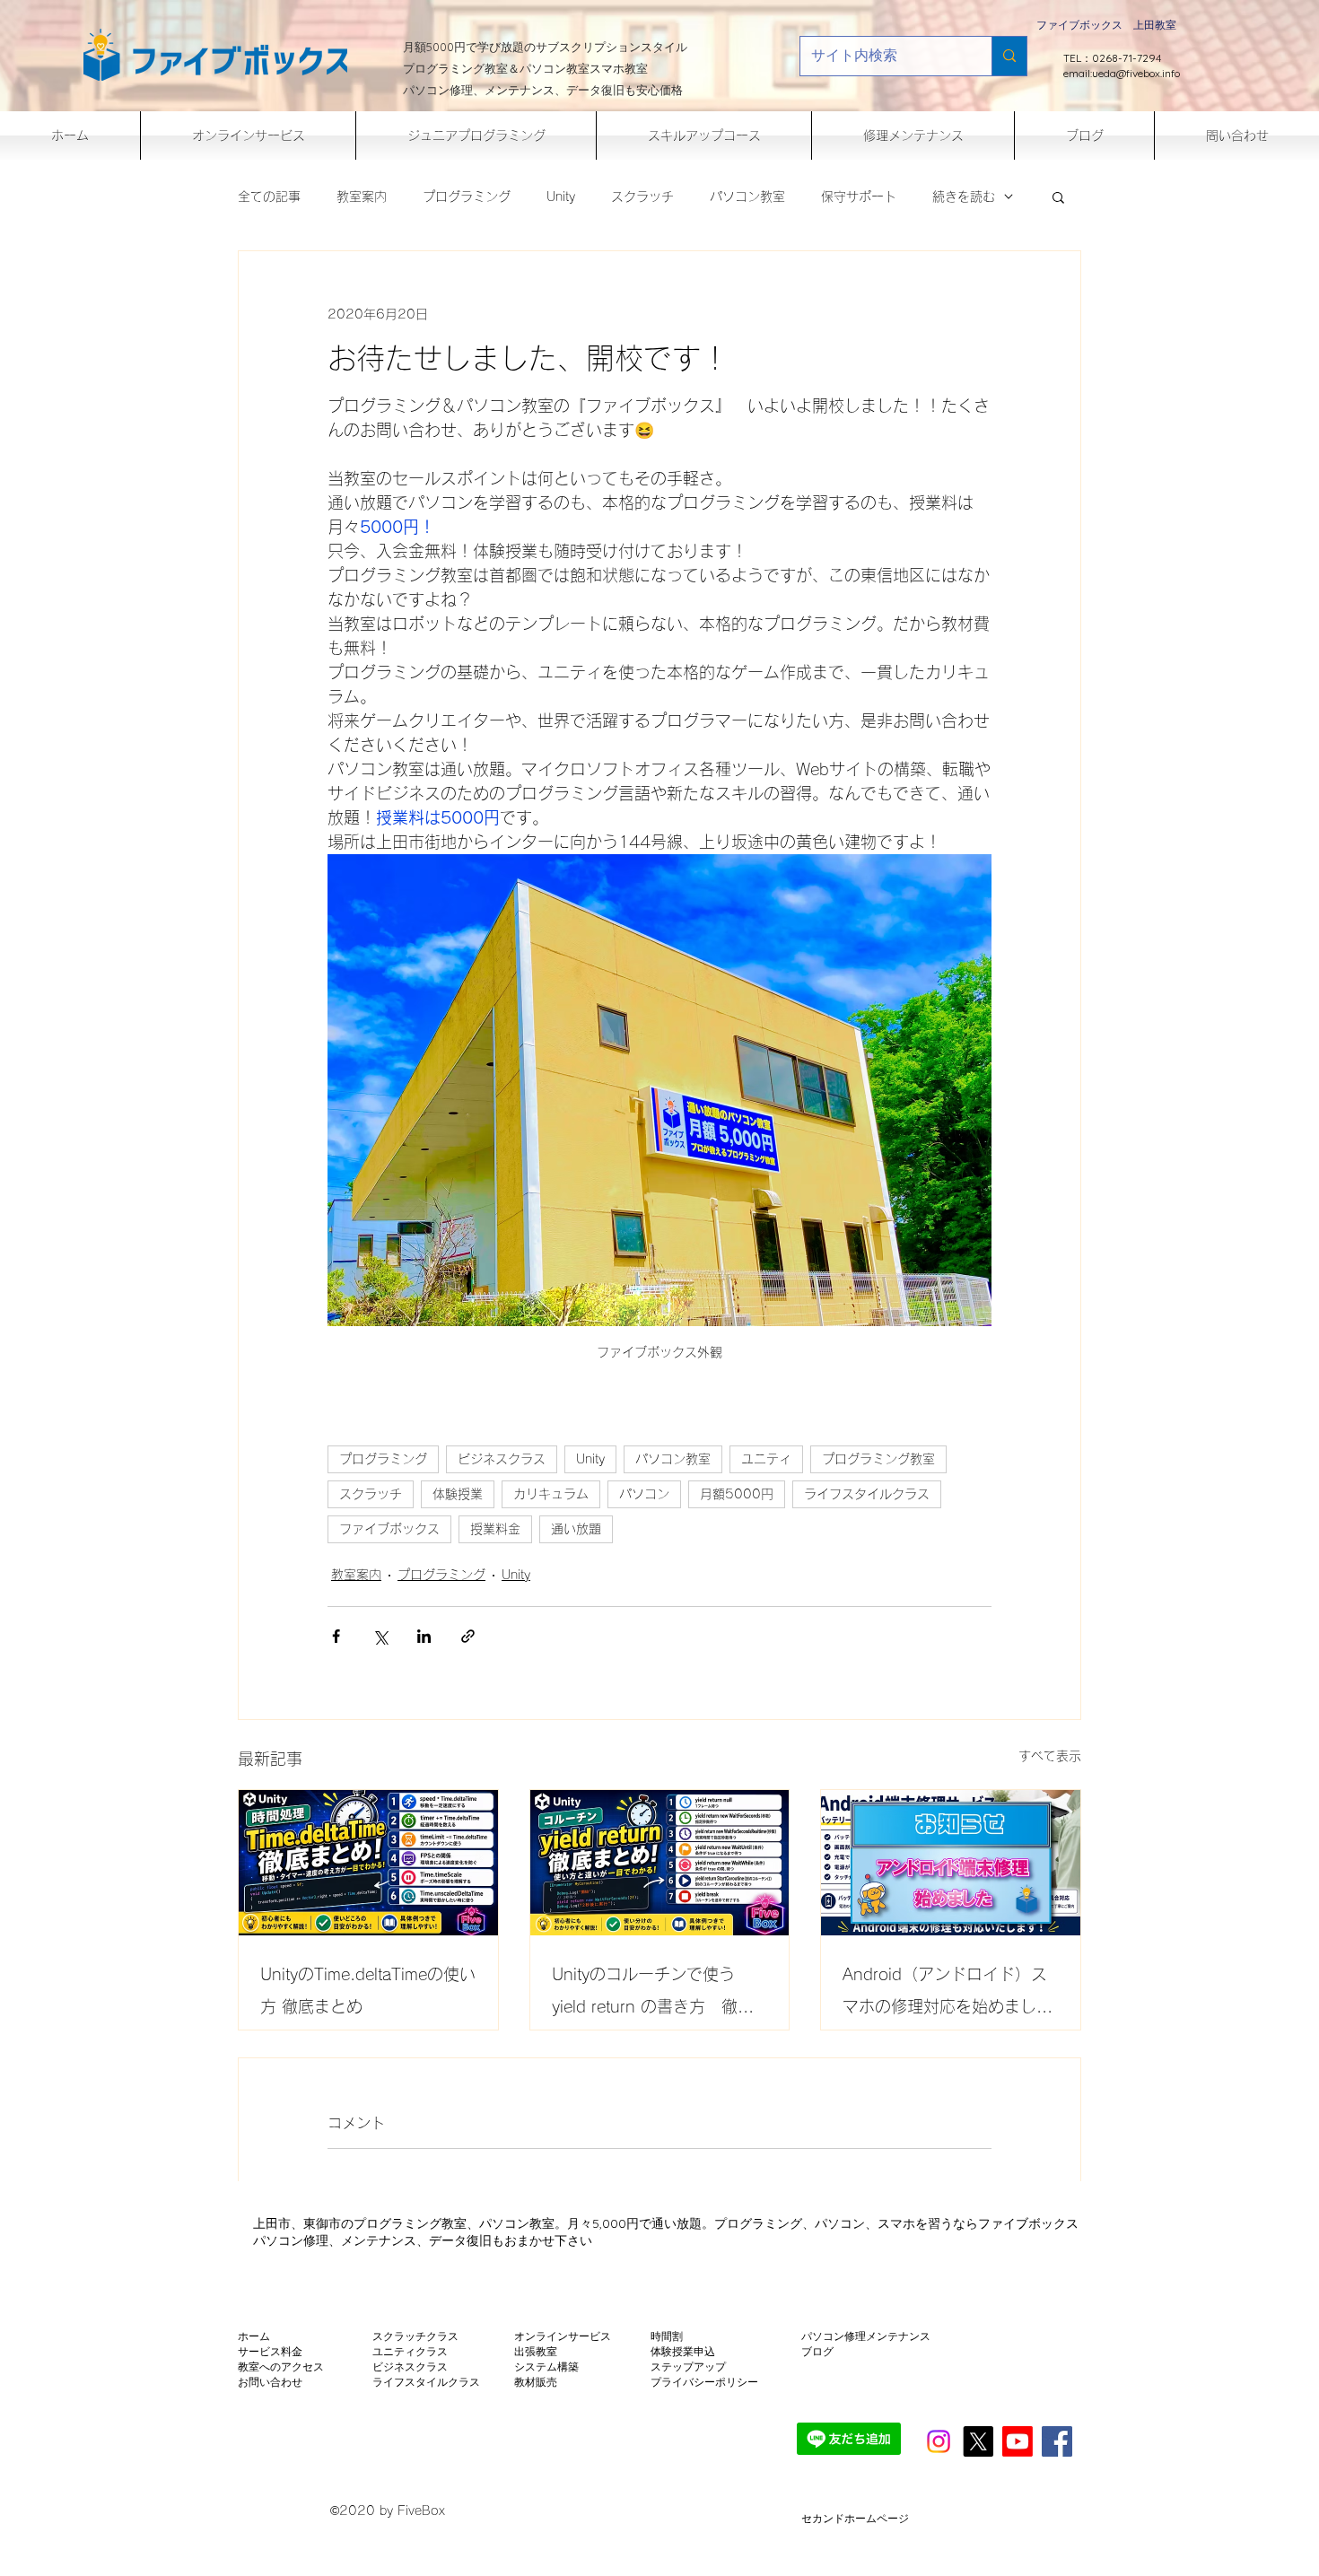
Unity (561, 196)
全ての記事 (269, 196)
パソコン (644, 1494)
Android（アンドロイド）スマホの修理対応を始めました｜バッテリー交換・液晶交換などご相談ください (948, 1994)
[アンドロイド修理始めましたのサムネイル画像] (951, 1863)
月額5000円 (737, 1494)
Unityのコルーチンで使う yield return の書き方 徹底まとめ (653, 1994)
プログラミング (467, 196)
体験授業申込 (683, 2351)
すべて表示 (1050, 1756)
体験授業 (458, 1494)
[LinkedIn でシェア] (424, 1636)
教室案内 (362, 196)
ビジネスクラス (502, 1459)
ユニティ (766, 1459)
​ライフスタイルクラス (426, 2382)
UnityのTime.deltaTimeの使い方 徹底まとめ (368, 1990)
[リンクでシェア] (468, 1636)
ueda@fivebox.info (1136, 73)
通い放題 (576, 1529)
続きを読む (964, 196)
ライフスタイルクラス (867, 1494)
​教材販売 (536, 2382)
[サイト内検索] (1009, 56)
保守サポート (859, 196)
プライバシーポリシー (704, 2382)
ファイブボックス (389, 1529)
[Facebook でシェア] (336, 1636)
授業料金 (495, 1529)
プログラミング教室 (878, 1459)
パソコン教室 (747, 196)
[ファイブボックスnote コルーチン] (660, 1863)
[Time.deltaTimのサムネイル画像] (368, 1863)
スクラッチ (642, 196)
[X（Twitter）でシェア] (380, 1636)
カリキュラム (551, 1494)
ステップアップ (688, 2366)
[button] (1058, 196)
